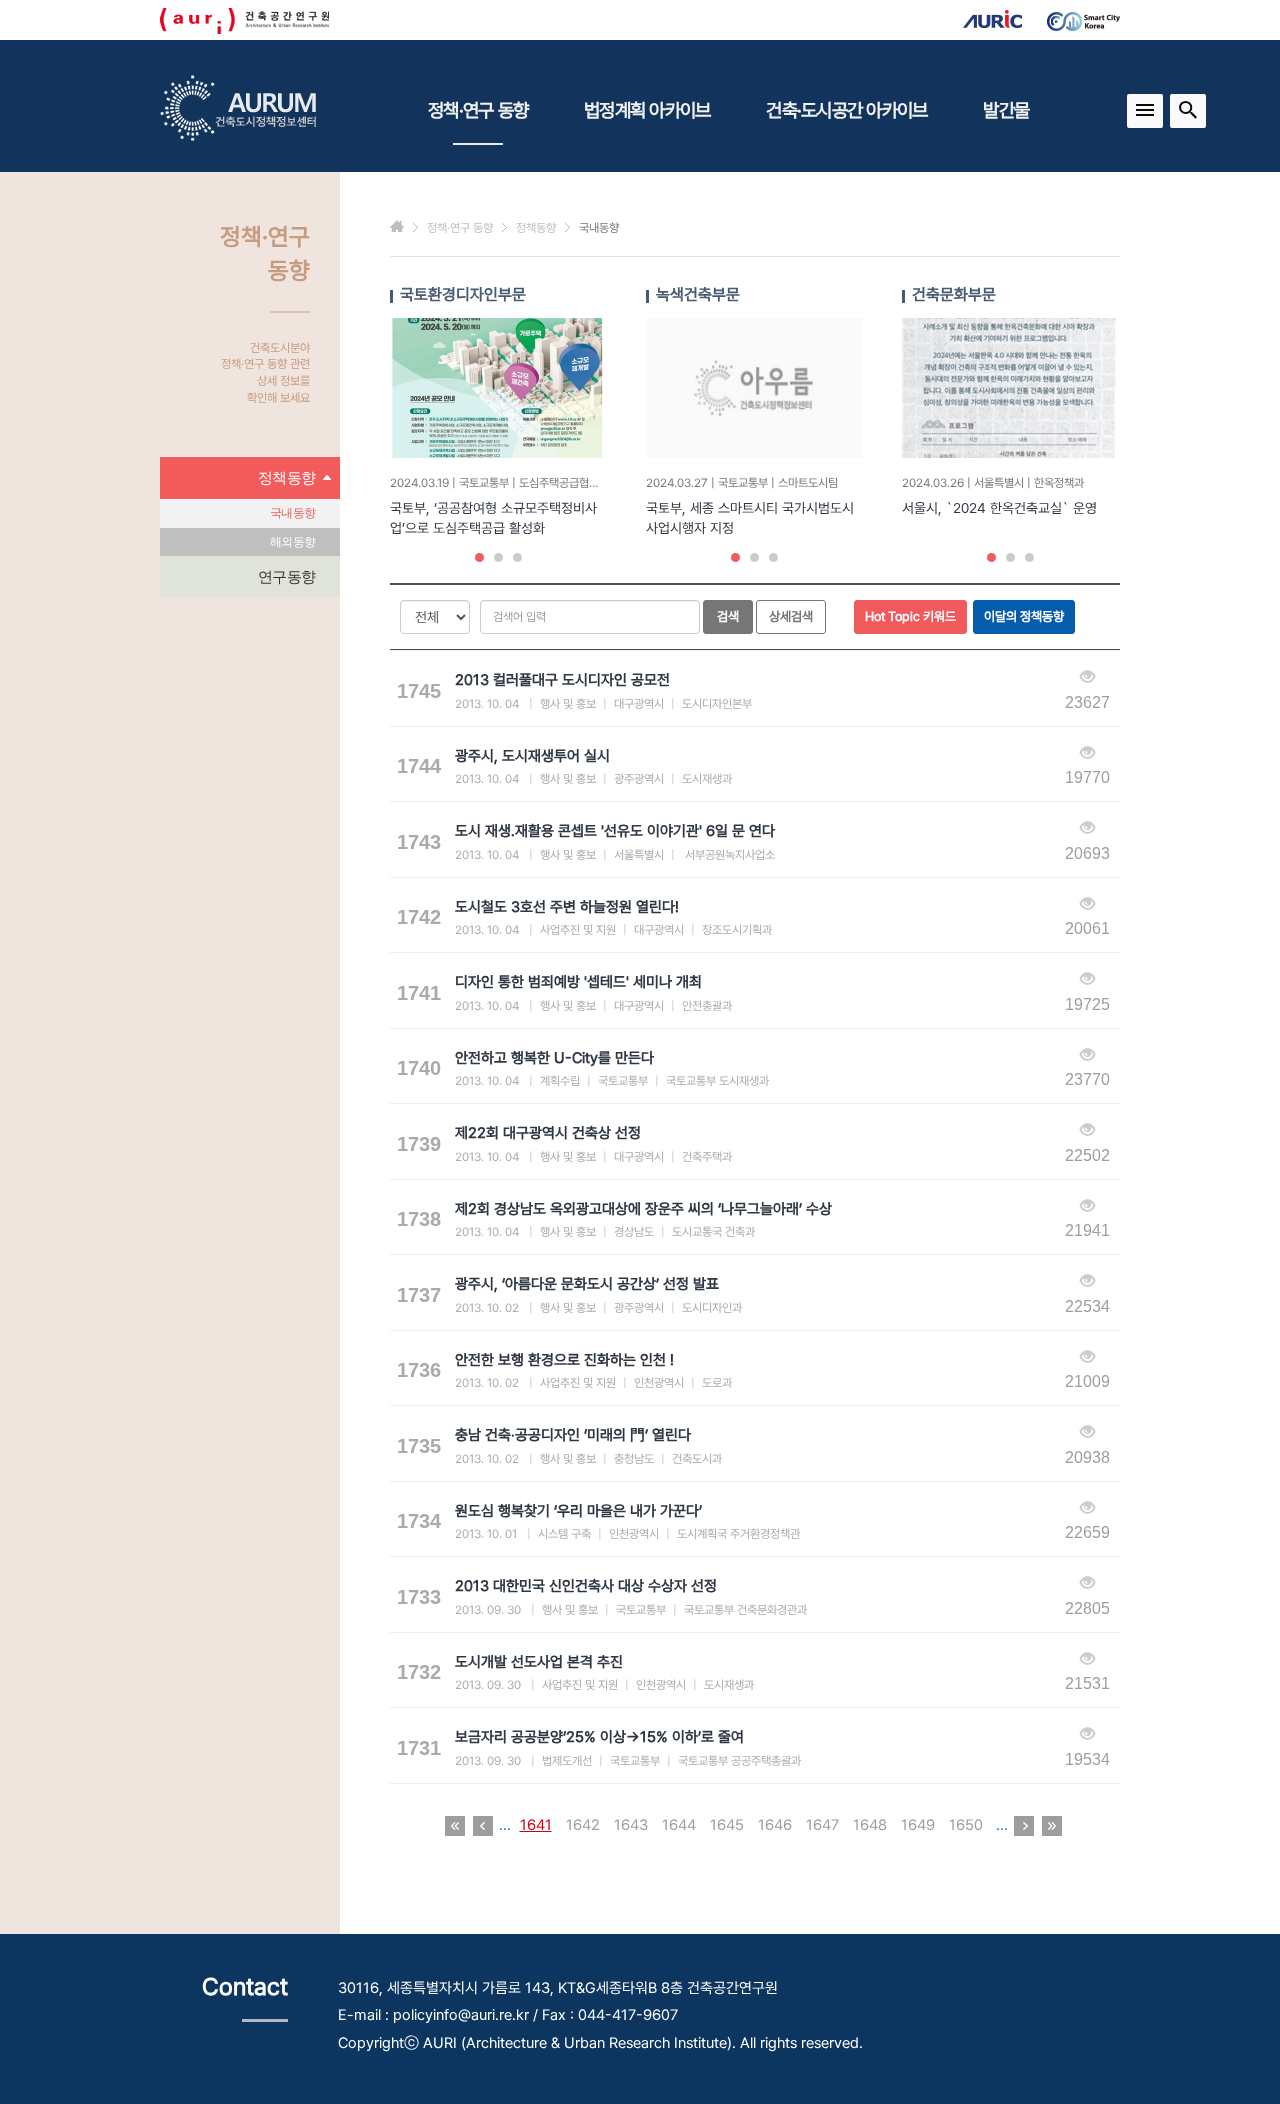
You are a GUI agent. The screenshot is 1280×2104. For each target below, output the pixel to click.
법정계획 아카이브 (647, 110)
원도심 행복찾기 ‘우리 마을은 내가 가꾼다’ (578, 1511)
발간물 (1006, 110)
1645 (727, 1825)
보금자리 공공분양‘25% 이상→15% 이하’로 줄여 (599, 1737)
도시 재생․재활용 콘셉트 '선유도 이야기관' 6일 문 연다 (615, 831)
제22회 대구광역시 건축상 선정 (548, 1133)
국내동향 (292, 513)
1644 (679, 1825)
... (505, 1825)
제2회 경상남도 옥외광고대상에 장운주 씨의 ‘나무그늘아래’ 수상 (643, 1209)
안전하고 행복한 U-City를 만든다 (554, 1058)
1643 (631, 1825)
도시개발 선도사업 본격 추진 (539, 1662)
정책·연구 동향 (478, 110)
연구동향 (286, 576)
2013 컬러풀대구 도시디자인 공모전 (562, 680)
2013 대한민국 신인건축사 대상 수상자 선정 (586, 1586)
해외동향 (292, 542)
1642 (583, 1825)
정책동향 (286, 477)
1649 (918, 1825)
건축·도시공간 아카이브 (846, 110)
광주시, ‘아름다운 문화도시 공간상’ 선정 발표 (587, 1284)
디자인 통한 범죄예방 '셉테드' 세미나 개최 (578, 982)
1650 (966, 1825)
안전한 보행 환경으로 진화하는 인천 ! (564, 1360)
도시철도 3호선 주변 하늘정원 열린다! (567, 907)
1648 (870, 1825)
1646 (775, 1825)
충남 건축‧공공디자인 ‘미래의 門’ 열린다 (573, 1435)
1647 (822, 1825)
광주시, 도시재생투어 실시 (532, 756)
